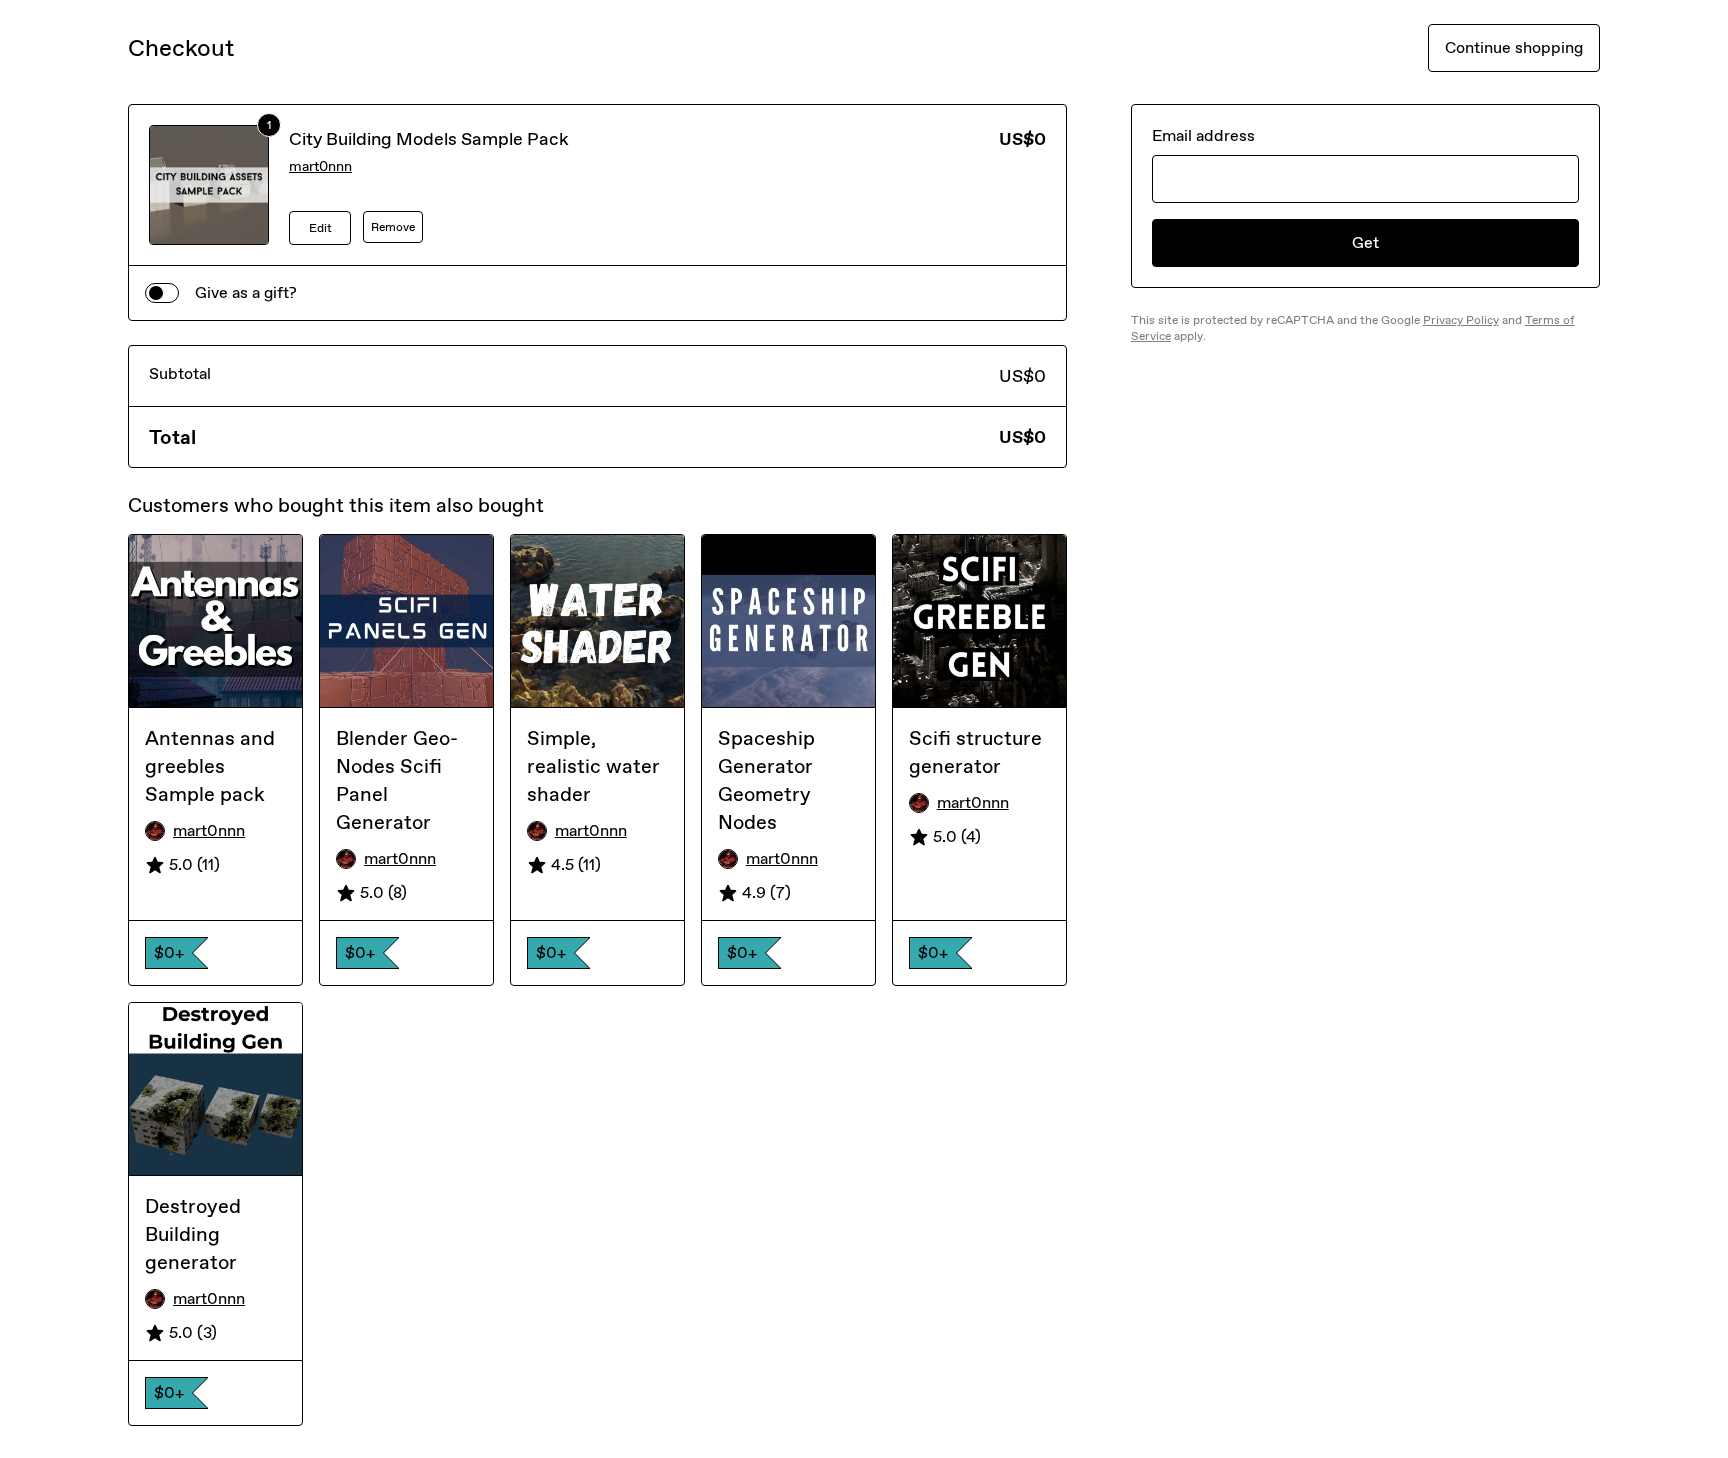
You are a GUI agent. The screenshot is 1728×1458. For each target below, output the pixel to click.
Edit (320, 228)
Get (1365, 242)
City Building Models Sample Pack (429, 139)
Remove (393, 227)
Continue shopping (1514, 47)
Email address (1203, 135)
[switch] (162, 293)
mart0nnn (320, 166)
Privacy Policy (1461, 320)
